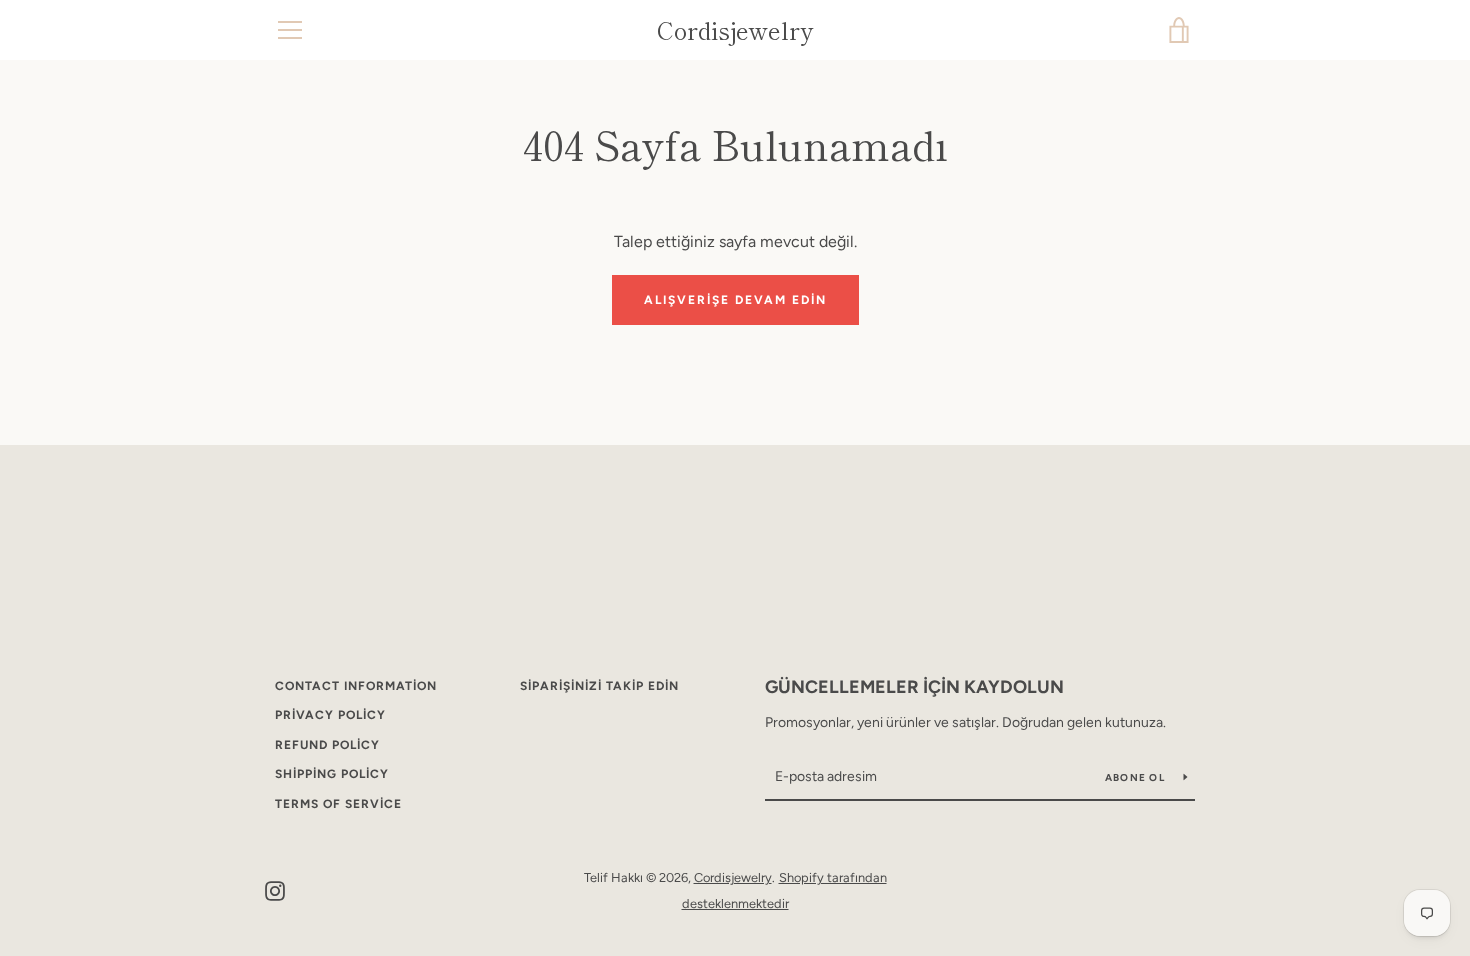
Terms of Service (338, 804)
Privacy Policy (330, 715)
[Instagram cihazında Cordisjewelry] (275, 889)
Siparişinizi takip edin (599, 686)
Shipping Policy (332, 774)
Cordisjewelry (735, 30)
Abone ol (1136, 777)
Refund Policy (327, 745)
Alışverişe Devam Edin (735, 300)
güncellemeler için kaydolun (914, 687)
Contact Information (356, 686)
